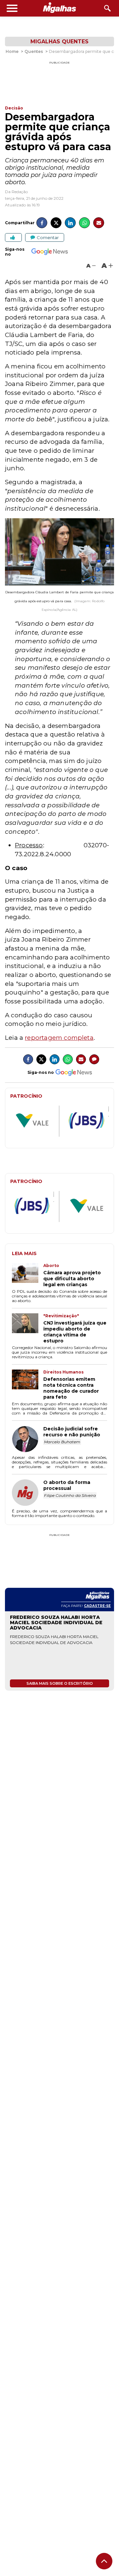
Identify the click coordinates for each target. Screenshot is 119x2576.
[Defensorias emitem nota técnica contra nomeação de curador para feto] (28, 1385)
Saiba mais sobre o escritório (60, 1683)
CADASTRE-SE (97, 1606)
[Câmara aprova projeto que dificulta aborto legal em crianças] (28, 1275)
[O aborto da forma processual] (28, 1493)
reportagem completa (59, 1038)
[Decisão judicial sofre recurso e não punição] (28, 1440)
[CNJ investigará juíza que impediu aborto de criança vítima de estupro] (28, 1329)
